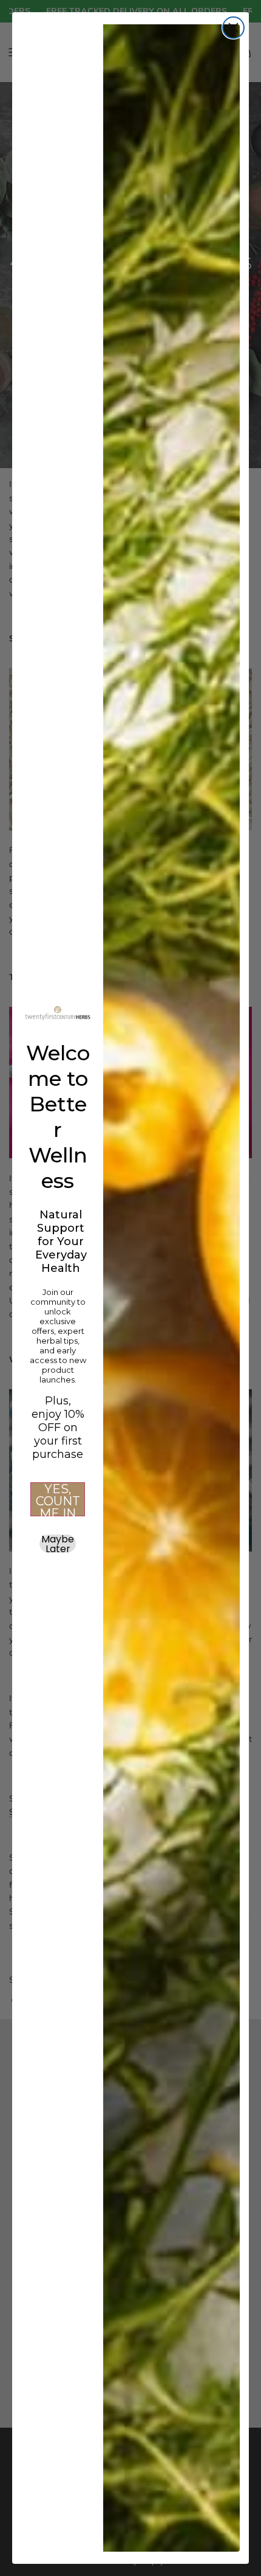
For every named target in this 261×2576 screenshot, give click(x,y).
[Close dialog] (233, 28)
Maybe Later (58, 1544)
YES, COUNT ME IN (58, 1499)
